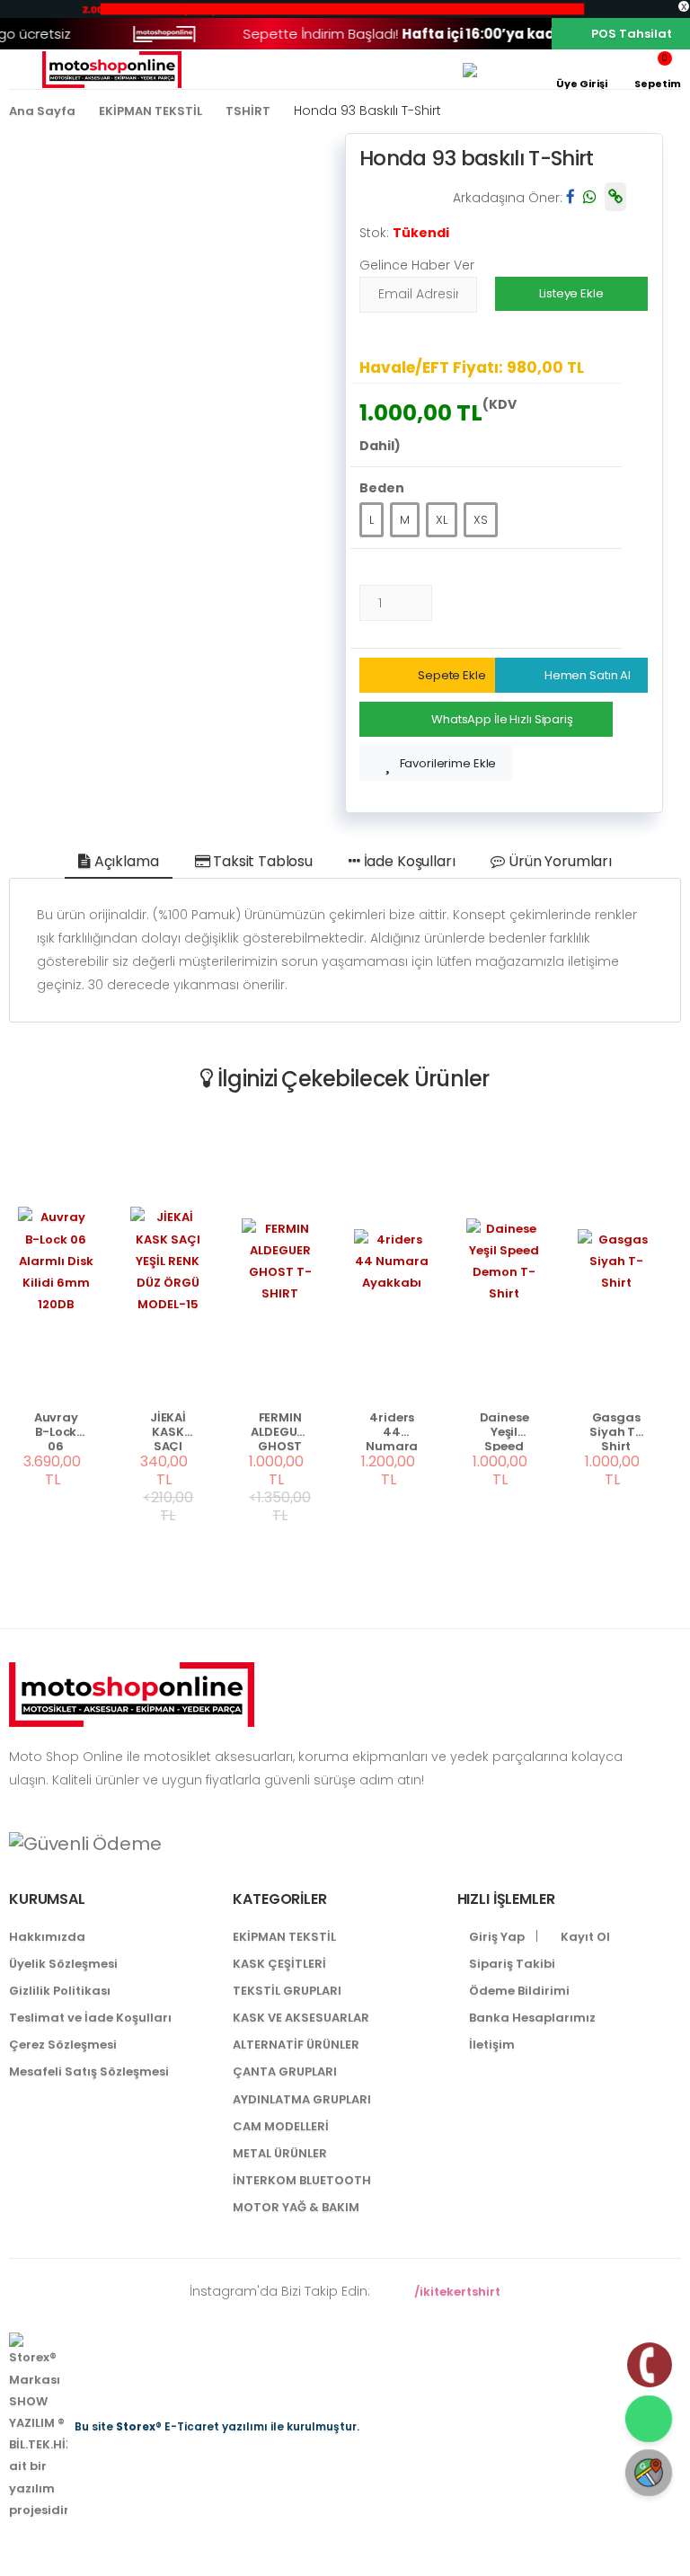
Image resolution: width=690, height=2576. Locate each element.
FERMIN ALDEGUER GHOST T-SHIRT (280, 1431)
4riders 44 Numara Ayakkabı (392, 1431)
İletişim (491, 2045)
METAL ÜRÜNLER (280, 2153)
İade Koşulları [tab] (408, 861)
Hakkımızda (47, 1937)
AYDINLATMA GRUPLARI (302, 2099)
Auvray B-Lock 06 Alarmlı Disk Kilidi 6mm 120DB (56, 1431)
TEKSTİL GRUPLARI (287, 1991)
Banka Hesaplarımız (531, 2018)
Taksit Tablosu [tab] (261, 861)
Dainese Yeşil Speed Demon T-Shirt (504, 1431)
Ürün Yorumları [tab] (558, 861)
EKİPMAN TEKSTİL (150, 111)
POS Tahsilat (632, 34)
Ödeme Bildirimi (518, 1991)
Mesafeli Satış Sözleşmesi (89, 2071)
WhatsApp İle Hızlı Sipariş (502, 719)
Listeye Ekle (571, 293)
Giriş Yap (495, 1937)
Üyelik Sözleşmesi (63, 1964)
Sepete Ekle (452, 675)
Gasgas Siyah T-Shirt (616, 1431)
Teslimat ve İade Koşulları (90, 2018)
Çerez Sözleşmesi (63, 2045)
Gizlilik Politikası (60, 1991)
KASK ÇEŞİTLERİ (279, 1964)
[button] (658, 70)
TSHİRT (248, 111)
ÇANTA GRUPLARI (285, 2071)
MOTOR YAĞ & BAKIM (296, 2207)
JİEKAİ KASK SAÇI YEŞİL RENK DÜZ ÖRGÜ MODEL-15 (168, 1431)
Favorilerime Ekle (448, 763)
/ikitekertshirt (455, 2292)
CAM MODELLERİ (281, 2126)
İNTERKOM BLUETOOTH (302, 2180)
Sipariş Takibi (511, 1964)
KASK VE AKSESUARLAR (301, 2018)
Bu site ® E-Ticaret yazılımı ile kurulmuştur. (217, 2426)
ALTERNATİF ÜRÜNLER (296, 2045)
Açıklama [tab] (125, 861)
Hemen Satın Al (588, 675)
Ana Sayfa (42, 111)
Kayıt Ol (584, 1937)
